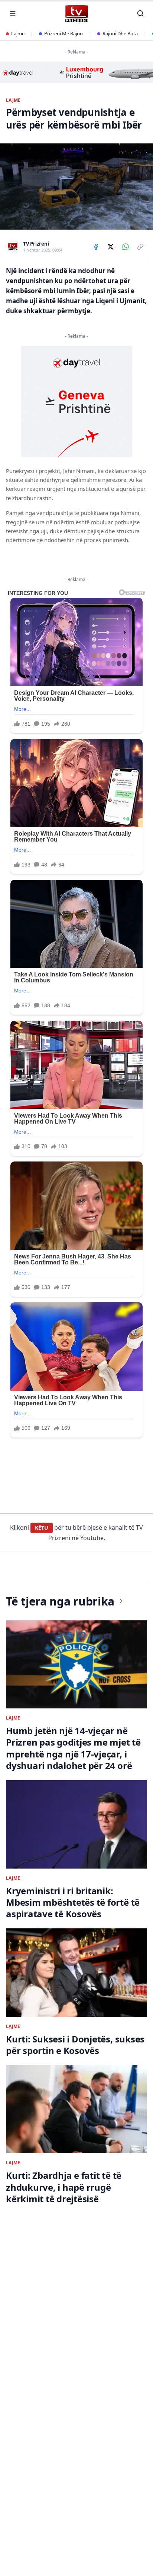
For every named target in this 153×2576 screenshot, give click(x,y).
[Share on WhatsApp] (126, 247)
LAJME (13, 100)
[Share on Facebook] (96, 247)
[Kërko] (140, 13)
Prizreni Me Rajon (64, 33)
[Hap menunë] (13, 13)
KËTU (42, 1528)
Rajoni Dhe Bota (120, 33)
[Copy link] (140, 247)
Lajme (18, 33)
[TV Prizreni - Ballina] (76, 14)
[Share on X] (111, 247)
